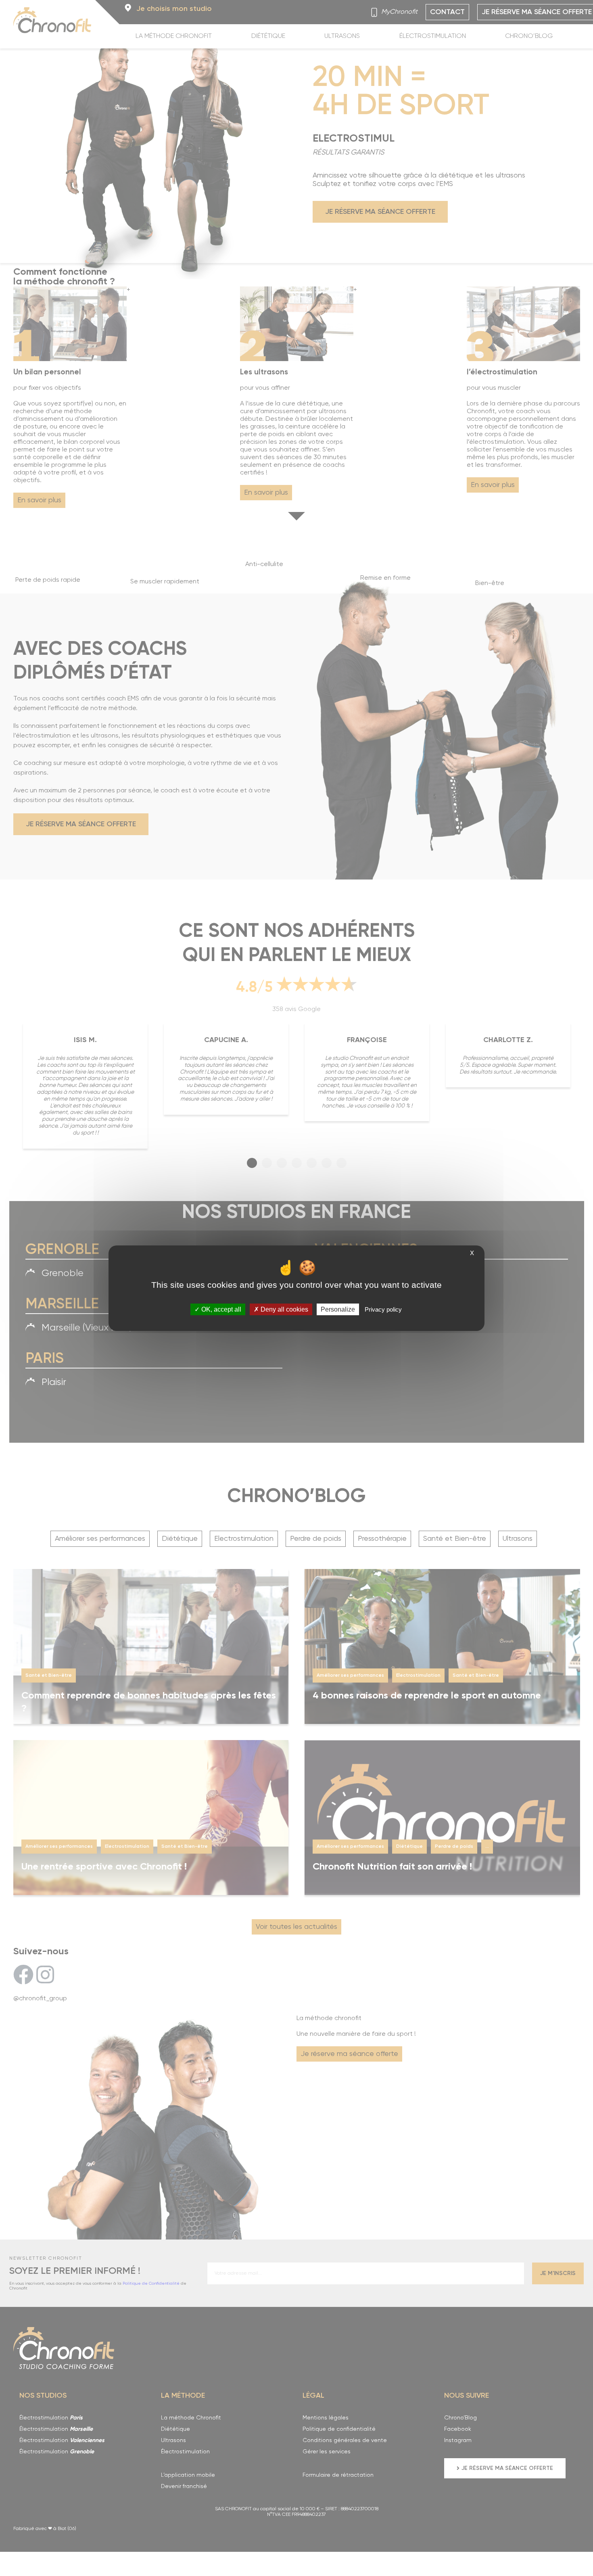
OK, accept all (220, 1309)
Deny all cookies (284, 1309)
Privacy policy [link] (383, 1309)
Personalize (338, 1309)
